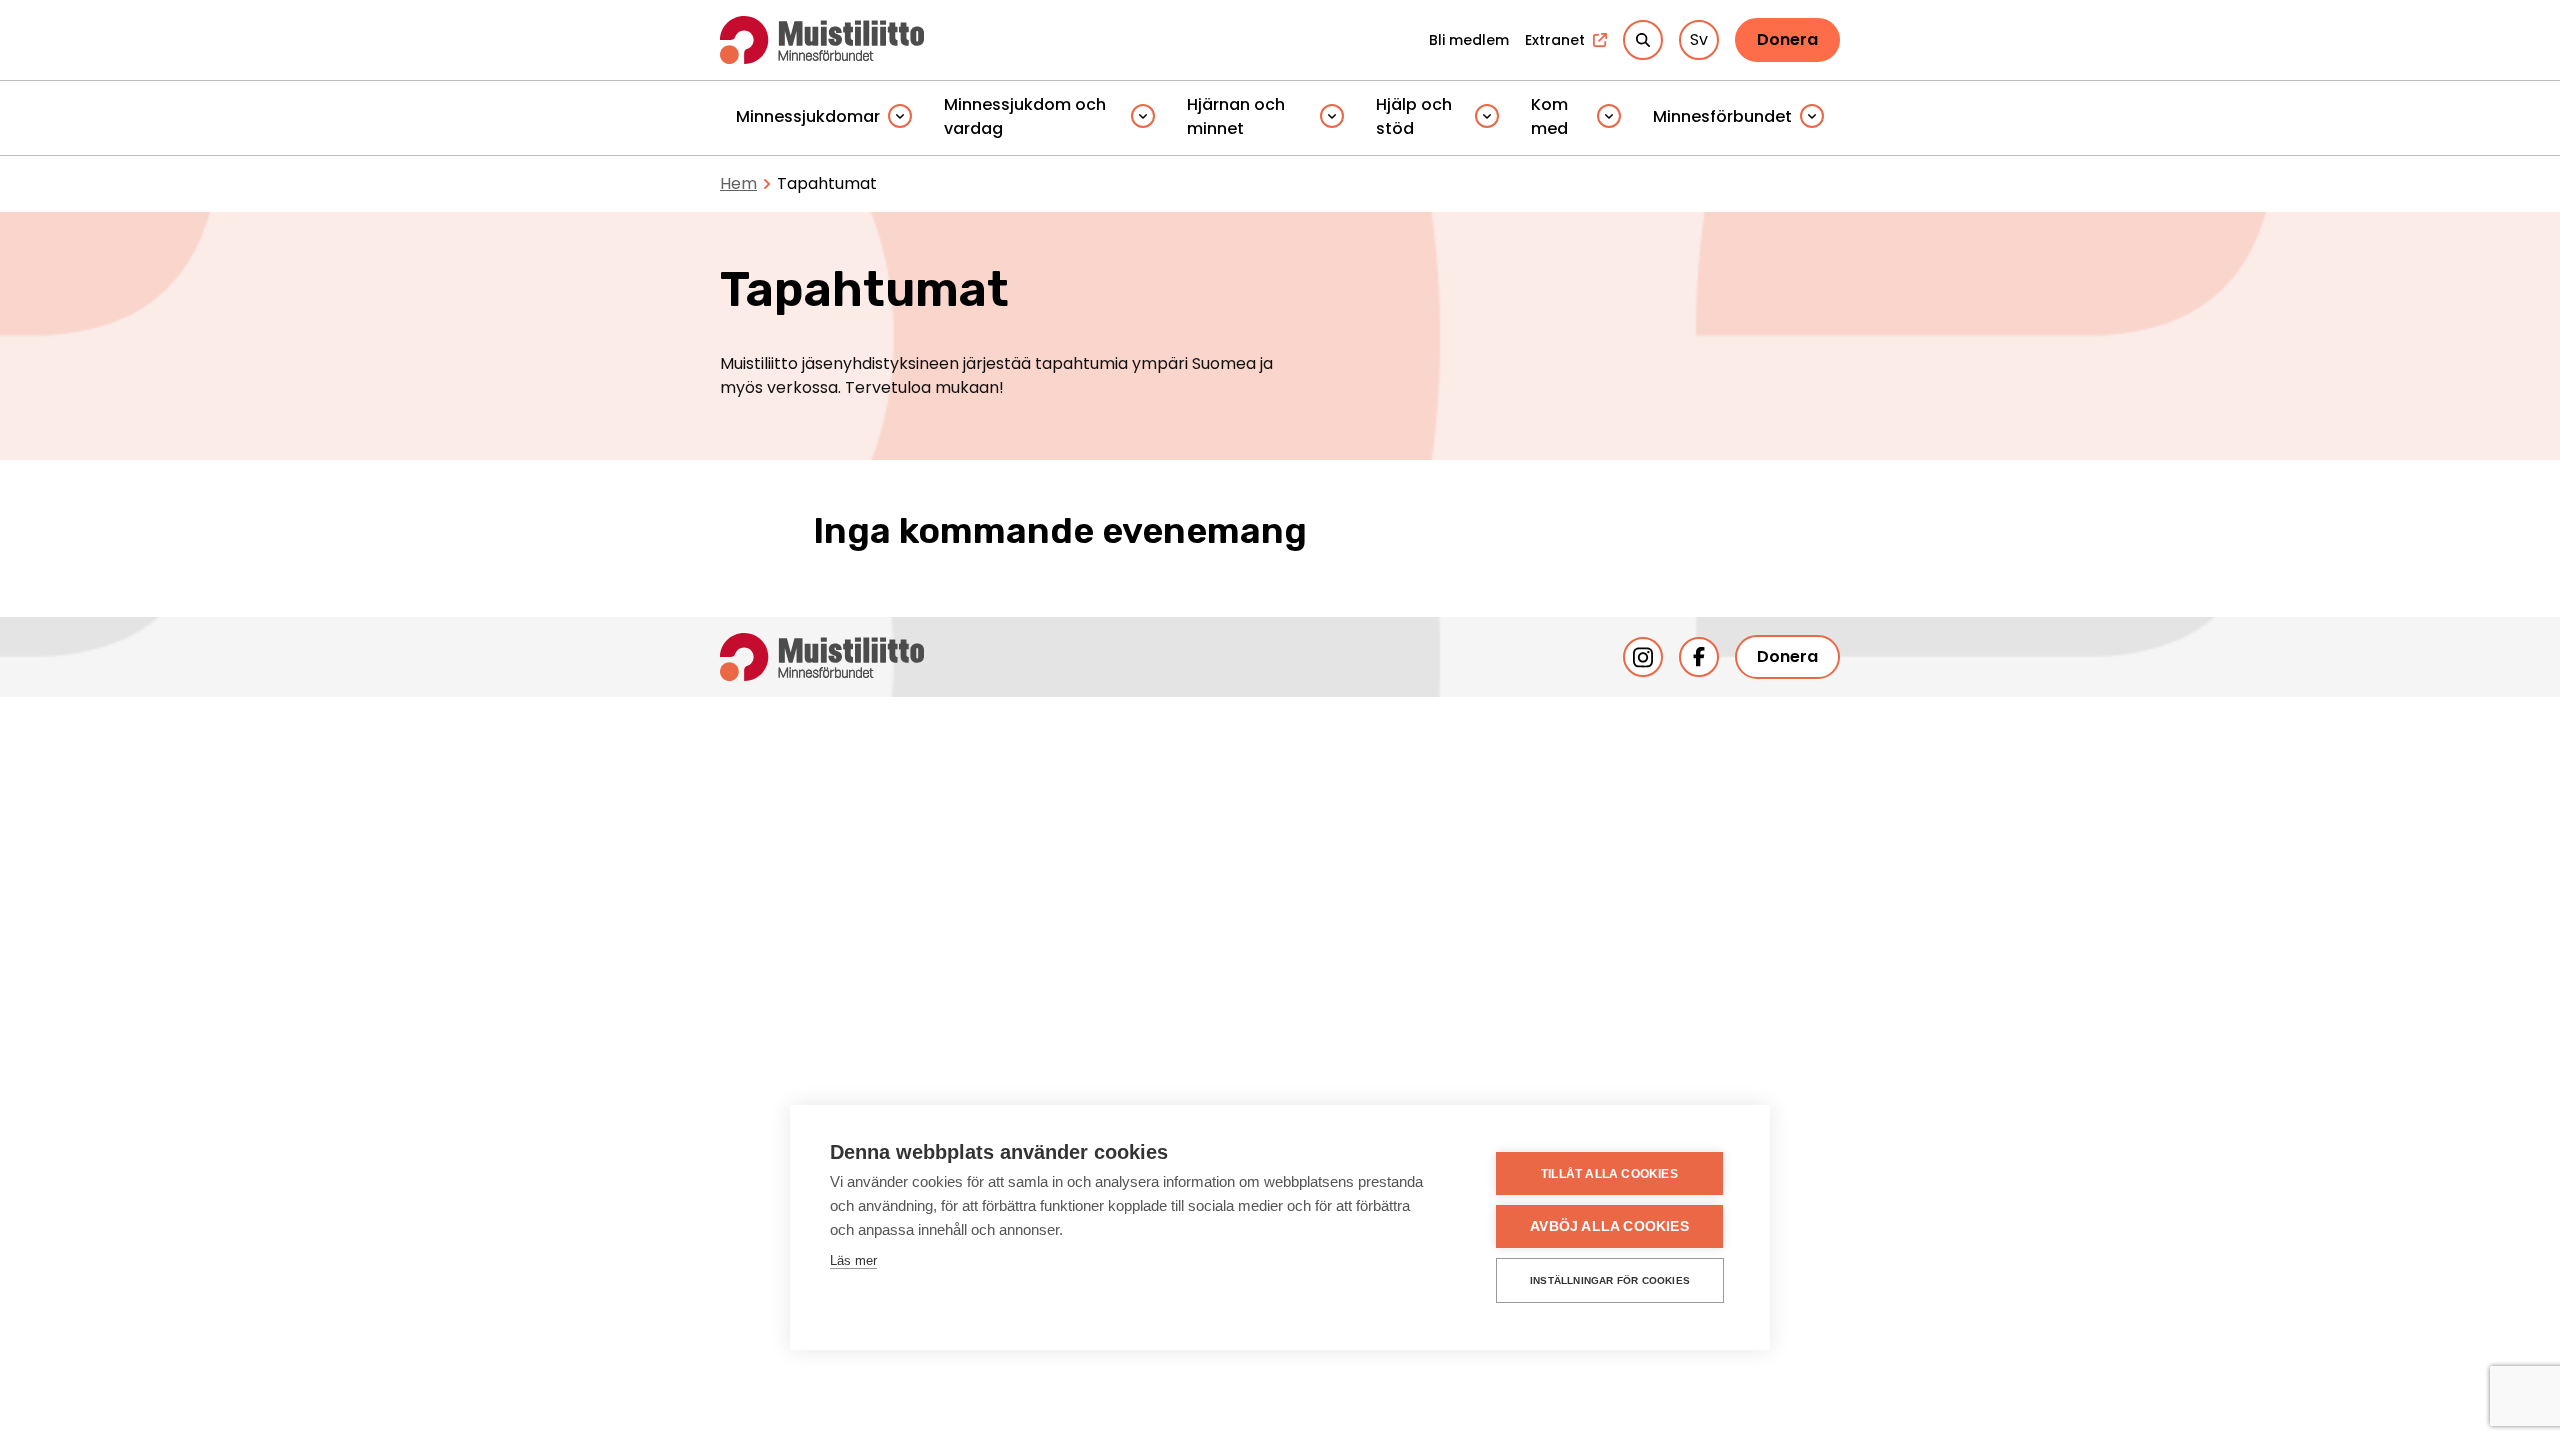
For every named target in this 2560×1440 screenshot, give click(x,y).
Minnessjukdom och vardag (1025, 116)
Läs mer (853, 1260)
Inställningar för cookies (1610, 1280)
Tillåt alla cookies (1609, 1174)
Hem (738, 183)
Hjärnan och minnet (1236, 116)
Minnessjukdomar (808, 116)
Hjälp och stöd (1414, 116)
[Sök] (1643, 40)
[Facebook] (1699, 657)
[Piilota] (900, 117)
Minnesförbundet (1722, 116)
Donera (1787, 39)
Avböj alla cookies (1609, 1226)
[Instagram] (1643, 657)
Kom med (1549, 116)
